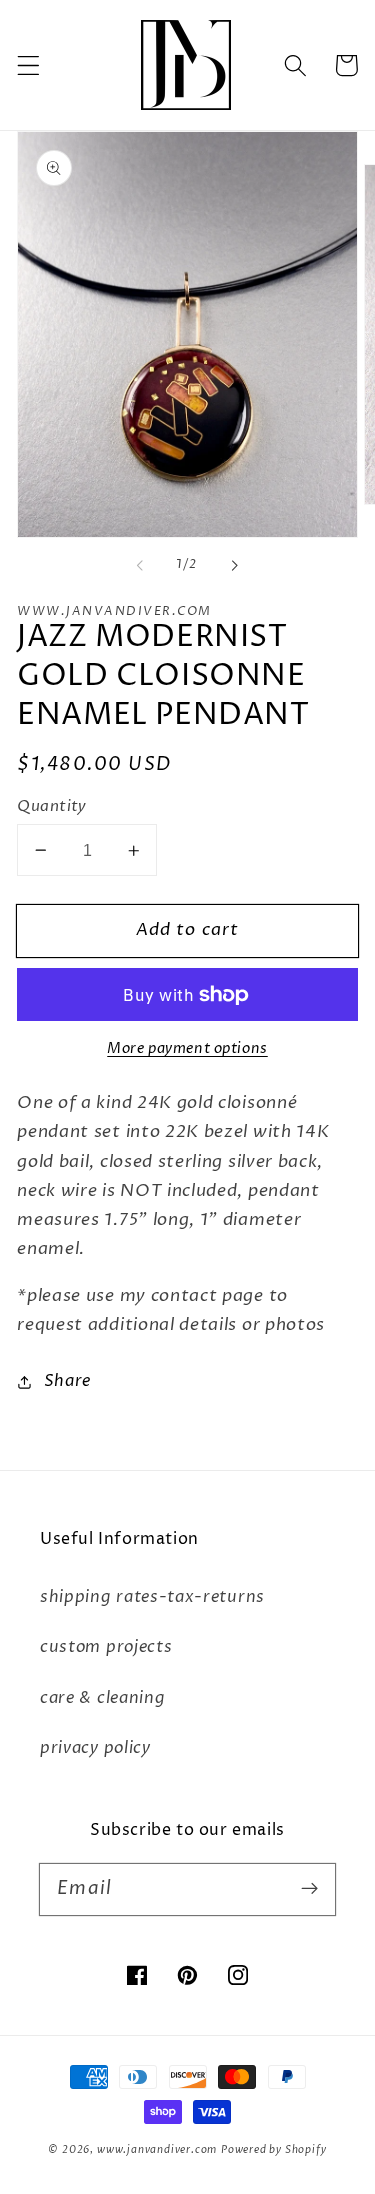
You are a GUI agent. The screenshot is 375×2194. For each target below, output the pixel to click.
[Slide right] (235, 565)
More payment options (187, 1048)
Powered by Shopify (274, 2150)
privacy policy (95, 1748)
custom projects (106, 1647)
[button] (28, 65)
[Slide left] (140, 565)
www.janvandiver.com (157, 2150)
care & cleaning (102, 1698)
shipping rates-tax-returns (152, 1597)
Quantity (52, 806)
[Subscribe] (309, 1889)
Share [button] (67, 1381)
